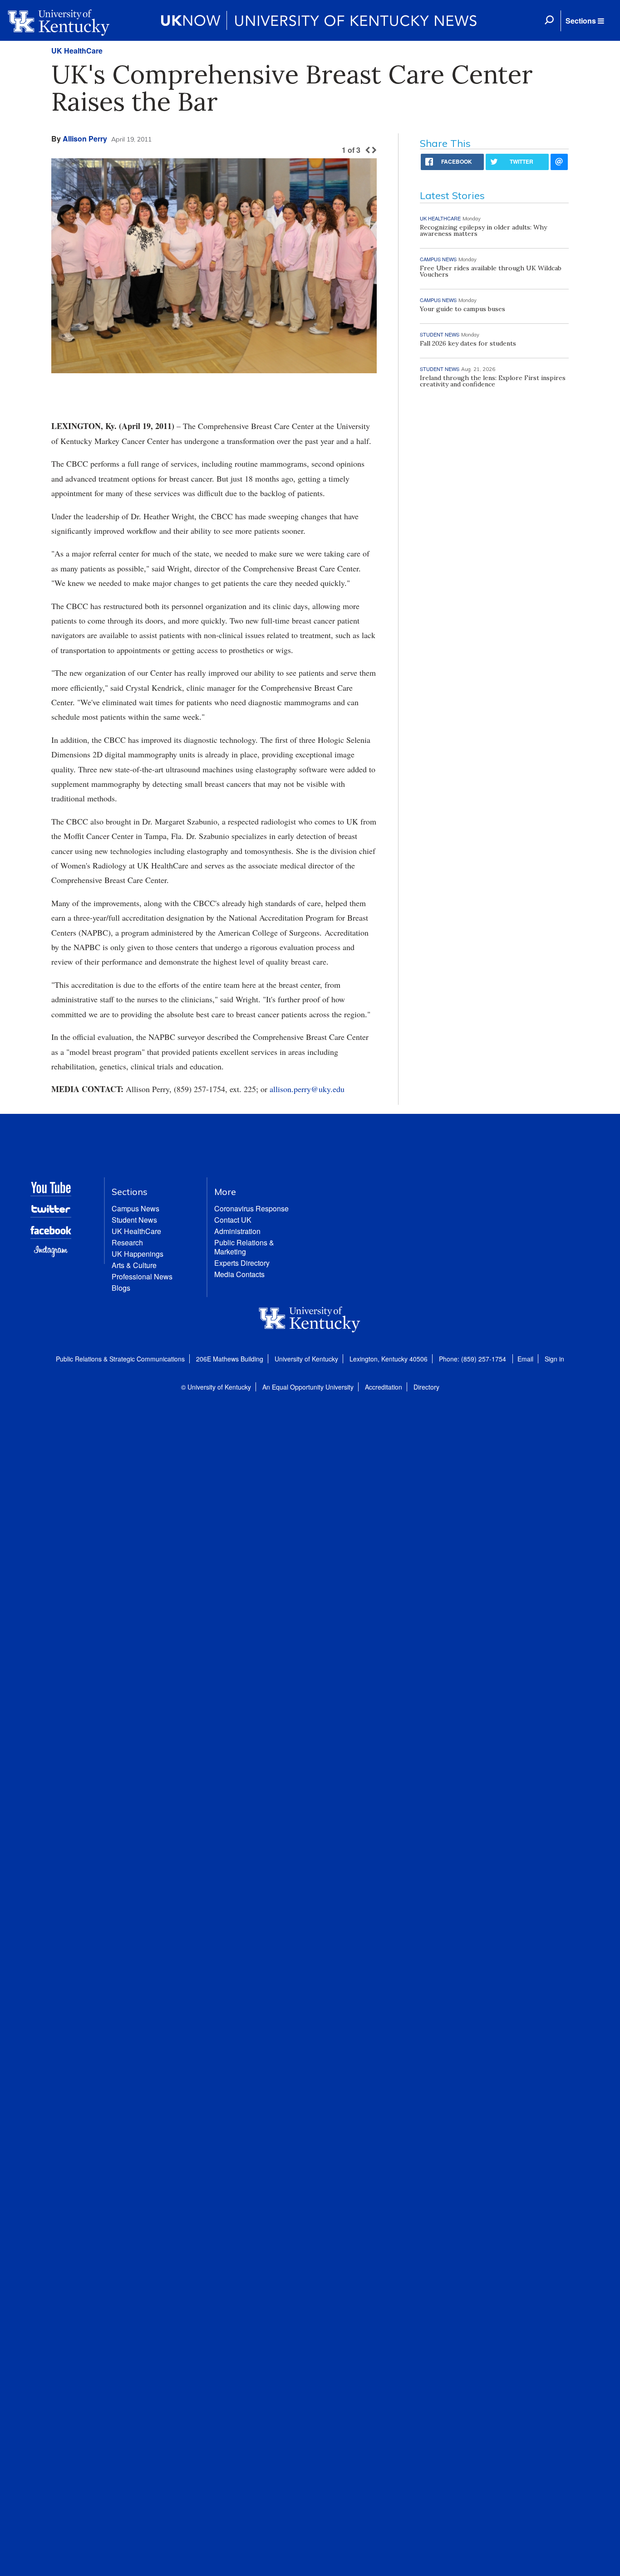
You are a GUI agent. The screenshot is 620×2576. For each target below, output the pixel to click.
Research (127, 1242)
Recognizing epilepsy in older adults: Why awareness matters (483, 230)
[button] (585, 21)
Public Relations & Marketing (244, 1247)
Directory (426, 1387)
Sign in (554, 1359)
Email (525, 1359)
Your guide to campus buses (463, 309)
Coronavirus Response (251, 1208)
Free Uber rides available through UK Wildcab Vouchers (491, 271)
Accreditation (384, 1387)
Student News (134, 1220)
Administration (237, 1231)
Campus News (135, 1208)
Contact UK (233, 1220)
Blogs (121, 1288)
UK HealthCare (77, 51)
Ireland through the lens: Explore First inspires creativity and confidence (493, 381)
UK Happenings (138, 1254)
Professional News (142, 1276)
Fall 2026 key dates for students (468, 343)
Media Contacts (239, 1274)
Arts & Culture (134, 1265)
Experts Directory (242, 1263)
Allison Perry (85, 139)
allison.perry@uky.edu (307, 1089)
